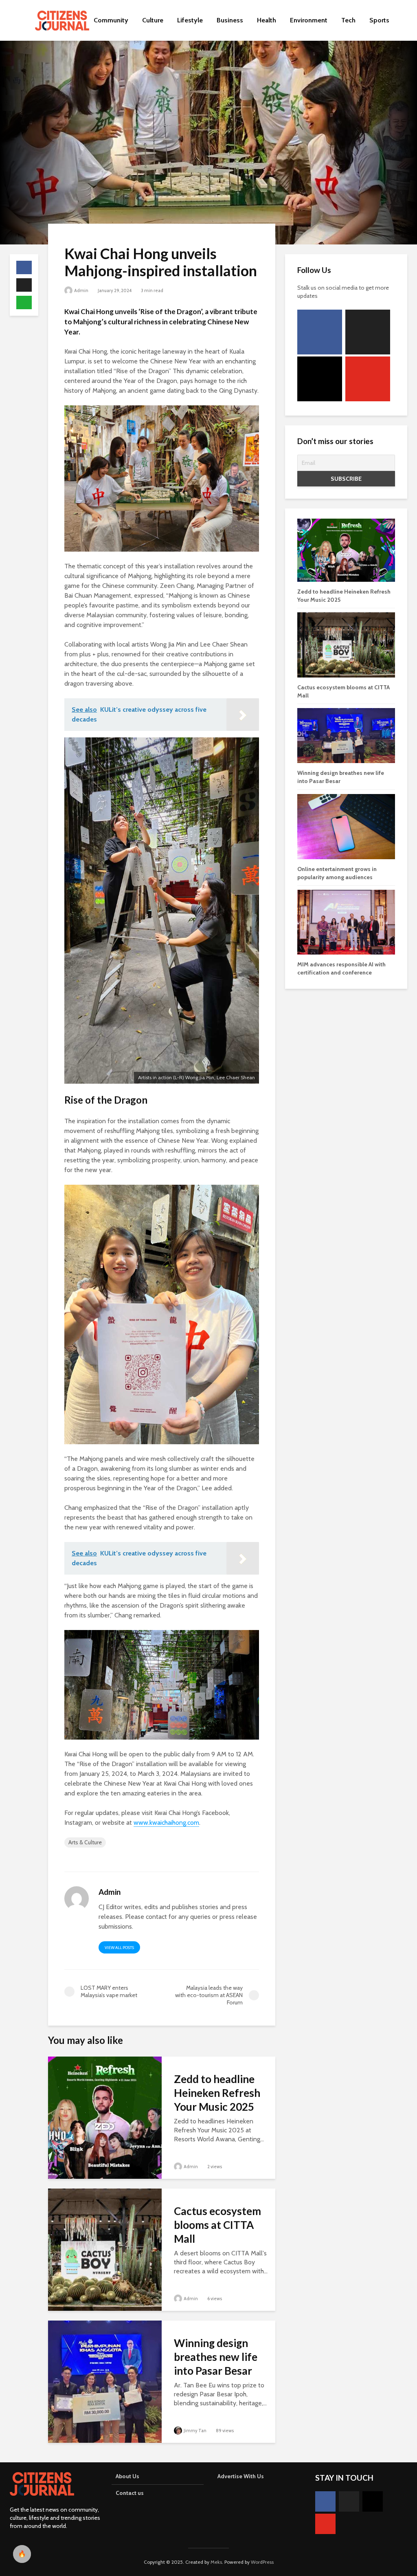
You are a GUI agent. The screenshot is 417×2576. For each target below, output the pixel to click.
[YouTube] (368, 379)
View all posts (119, 1948)
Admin (81, 290)
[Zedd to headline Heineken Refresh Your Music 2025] (105, 2117)
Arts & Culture (85, 1842)
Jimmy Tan (195, 2431)
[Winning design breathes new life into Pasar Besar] (105, 2381)
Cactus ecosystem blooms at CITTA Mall (217, 2225)
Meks (216, 2562)
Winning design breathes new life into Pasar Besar (216, 2357)
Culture (153, 20)
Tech (348, 20)
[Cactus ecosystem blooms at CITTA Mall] (105, 2249)
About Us (127, 2476)
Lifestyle (190, 20)
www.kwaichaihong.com (166, 1823)
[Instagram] (320, 379)
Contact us (130, 2493)
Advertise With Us (241, 2476)
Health (267, 20)
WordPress (262, 2562)
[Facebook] (320, 332)
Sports (379, 20)
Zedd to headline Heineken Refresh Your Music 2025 (217, 2093)
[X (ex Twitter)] (368, 332)
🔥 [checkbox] (22, 2554)
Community (111, 20)
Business (230, 20)
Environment (309, 20)
